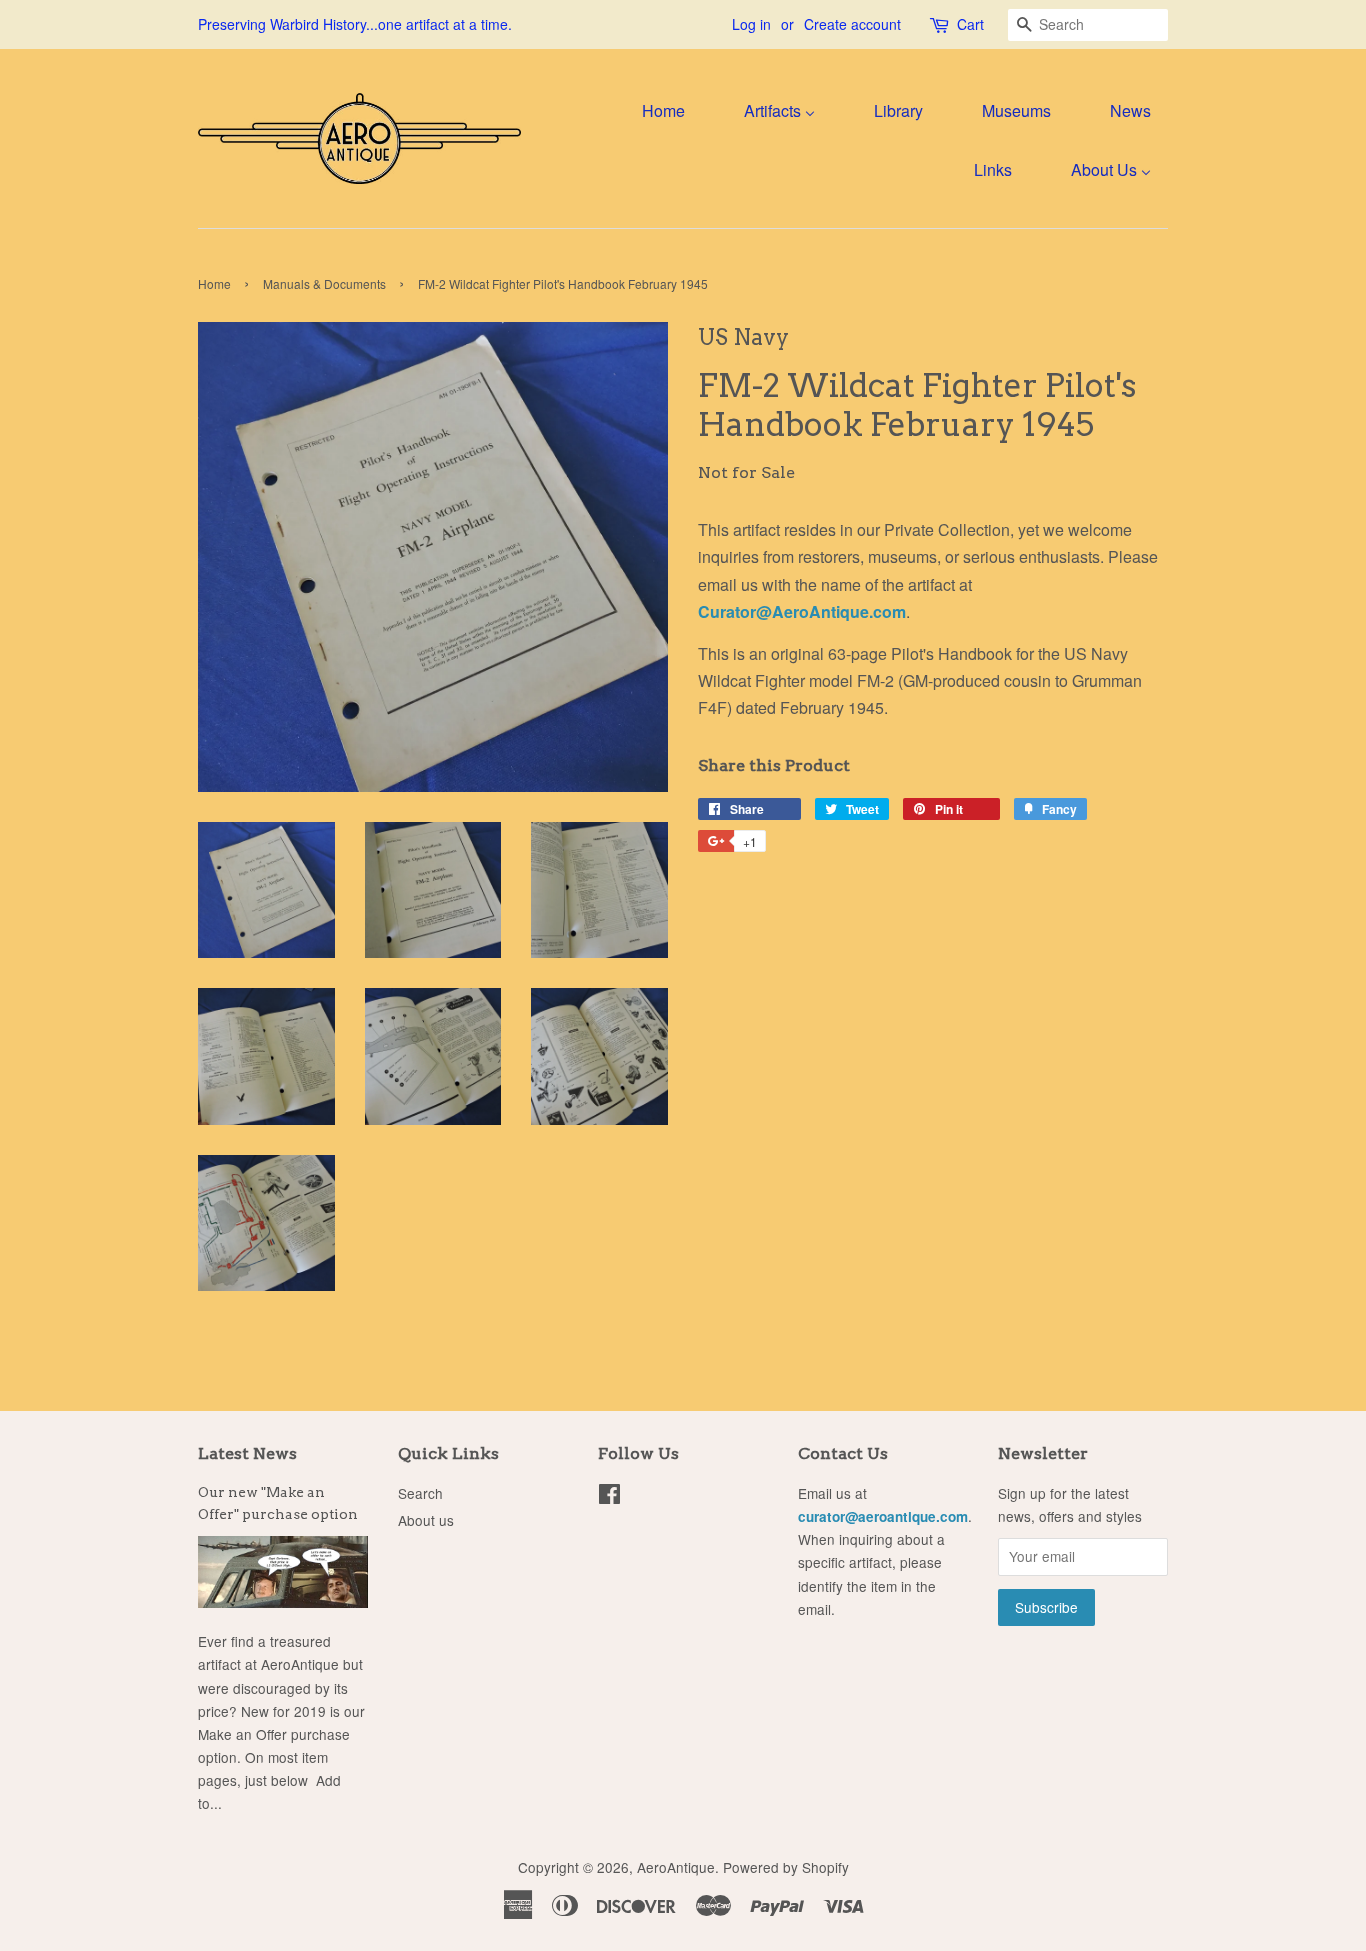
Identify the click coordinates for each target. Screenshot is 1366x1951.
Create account (852, 24)
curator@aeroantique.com (883, 1516)
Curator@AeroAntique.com (802, 611)
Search (420, 1493)
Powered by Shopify (786, 1867)
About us (426, 1520)
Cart (970, 24)
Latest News (247, 1453)
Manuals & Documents (324, 283)
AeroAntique (676, 1867)
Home (214, 283)
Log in (751, 24)
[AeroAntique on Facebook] (609, 1497)
